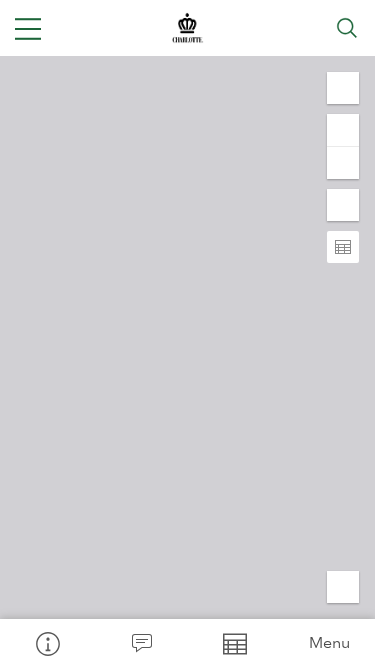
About (47, 643)
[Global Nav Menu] (28, 28)
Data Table (235, 643)
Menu (329, 642)
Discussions (141, 643)
